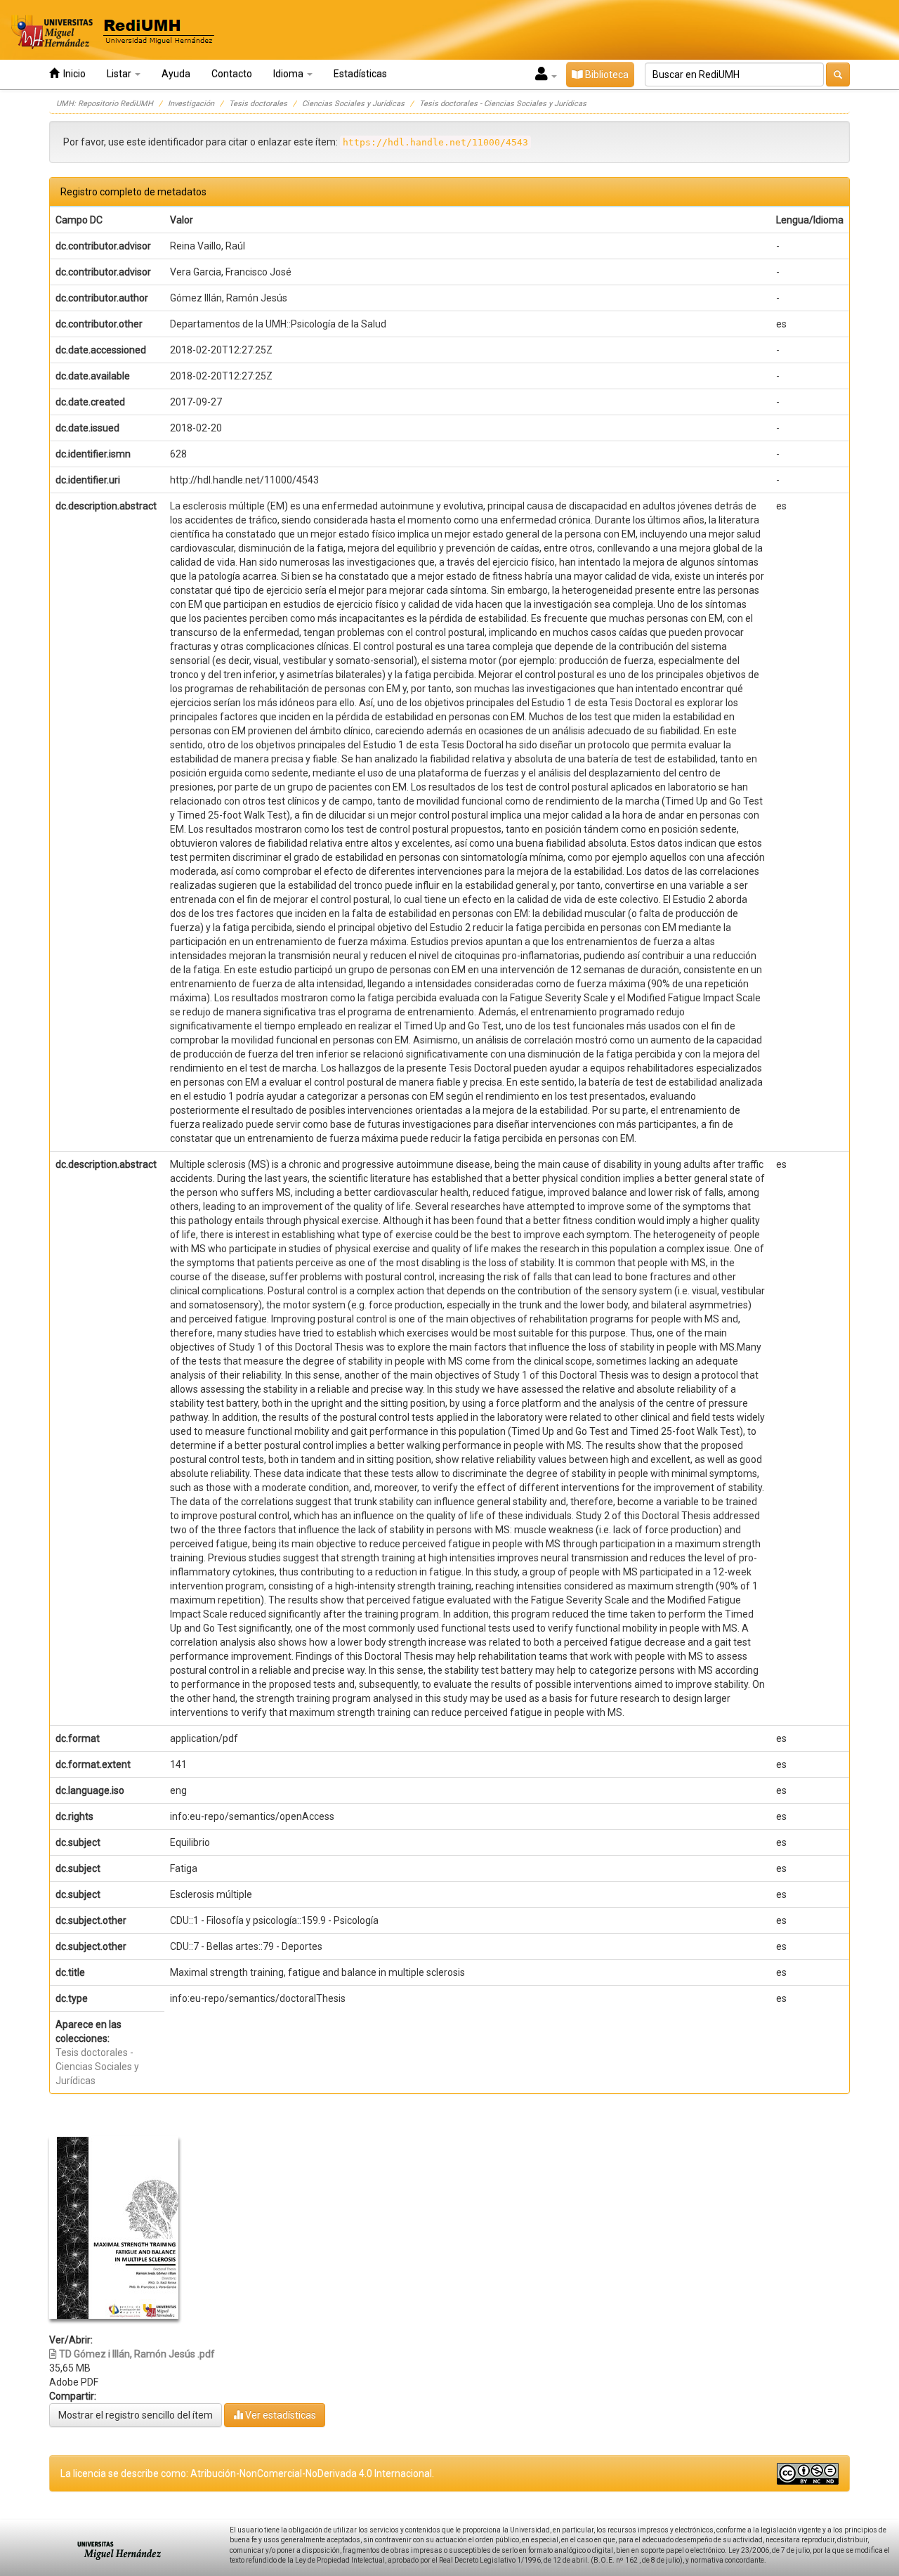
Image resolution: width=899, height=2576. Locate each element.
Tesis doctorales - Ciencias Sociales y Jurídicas (503, 104)
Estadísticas (360, 74)
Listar (120, 74)
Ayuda (176, 74)
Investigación (191, 104)
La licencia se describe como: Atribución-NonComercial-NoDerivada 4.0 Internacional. (247, 2473)
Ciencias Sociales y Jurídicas (353, 104)
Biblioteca (606, 74)
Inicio (72, 74)
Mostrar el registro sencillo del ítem (136, 2415)
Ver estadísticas (280, 2415)
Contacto (232, 74)
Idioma (289, 74)
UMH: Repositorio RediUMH (105, 104)
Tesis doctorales (258, 104)
